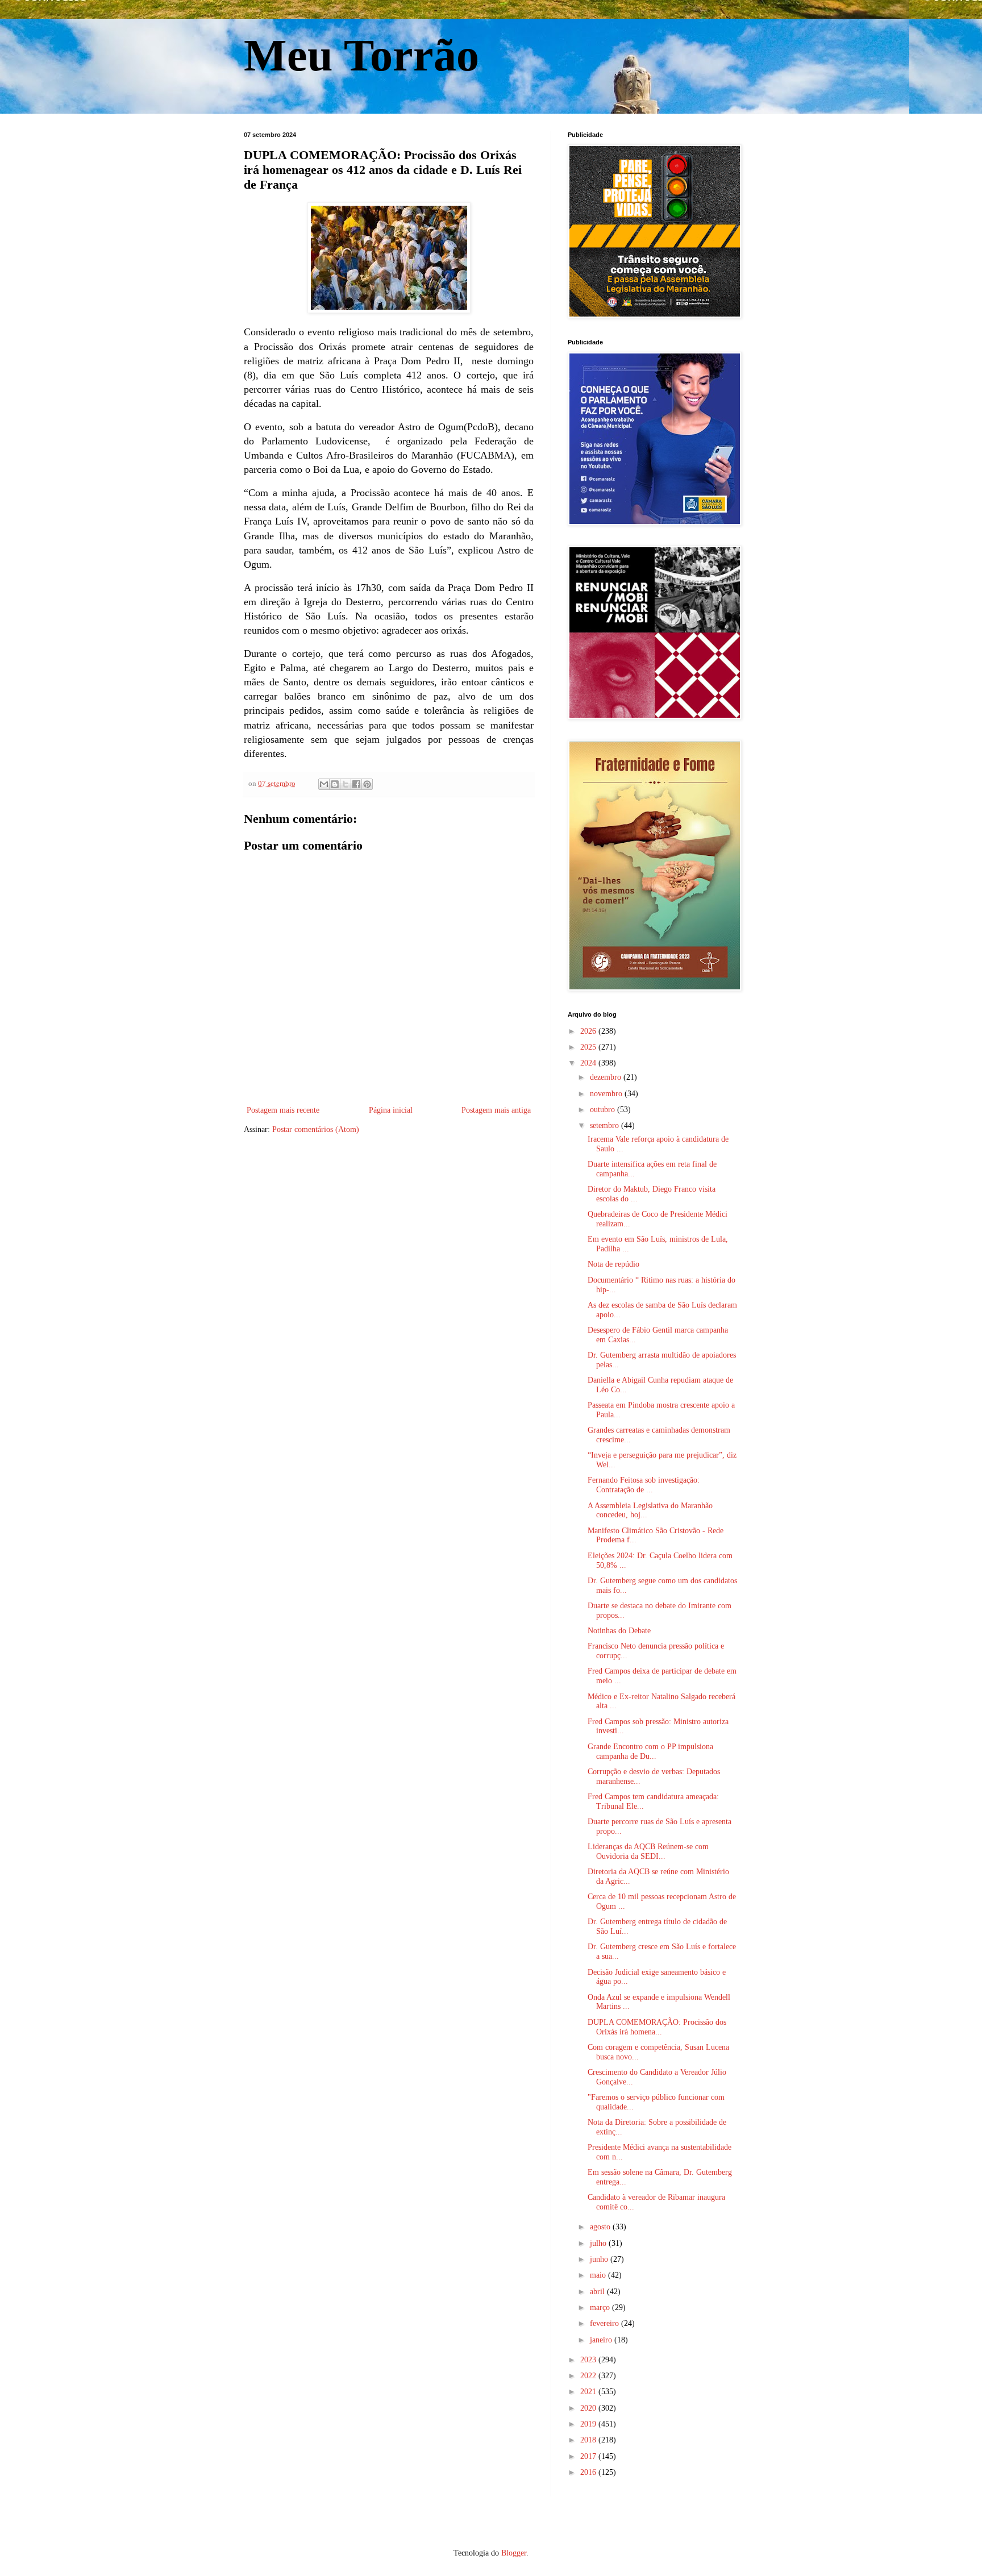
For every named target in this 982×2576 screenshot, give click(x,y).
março (601, 2307)
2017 (589, 2456)
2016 (589, 2472)
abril (598, 2292)
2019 (589, 2424)
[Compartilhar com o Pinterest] (367, 784)
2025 (589, 1047)
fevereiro (606, 2323)
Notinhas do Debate (619, 1631)
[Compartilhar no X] (346, 784)
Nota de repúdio (613, 1264)
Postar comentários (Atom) (316, 1129)
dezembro (607, 1077)
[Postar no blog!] (335, 784)
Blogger (514, 2553)
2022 (589, 2376)
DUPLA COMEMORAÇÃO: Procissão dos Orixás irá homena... (657, 2027)
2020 (589, 2408)
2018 (589, 2440)
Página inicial (391, 1110)
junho (600, 2259)
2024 (589, 1063)
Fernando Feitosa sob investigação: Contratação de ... (644, 1485)
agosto (601, 2227)
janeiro (602, 2340)
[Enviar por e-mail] (324, 784)
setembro (606, 1125)
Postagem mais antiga (496, 1110)
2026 (589, 1031)
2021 (589, 2392)
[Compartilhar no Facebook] (356, 784)
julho (599, 2243)
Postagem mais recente (283, 1110)
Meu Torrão (361, 55)
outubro (604, 1110)
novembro (607, 1094)
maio (599, 2275)
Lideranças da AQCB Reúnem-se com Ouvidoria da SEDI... (648, 1851)
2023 (589, 2360)
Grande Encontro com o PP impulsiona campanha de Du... (650, 1751)
